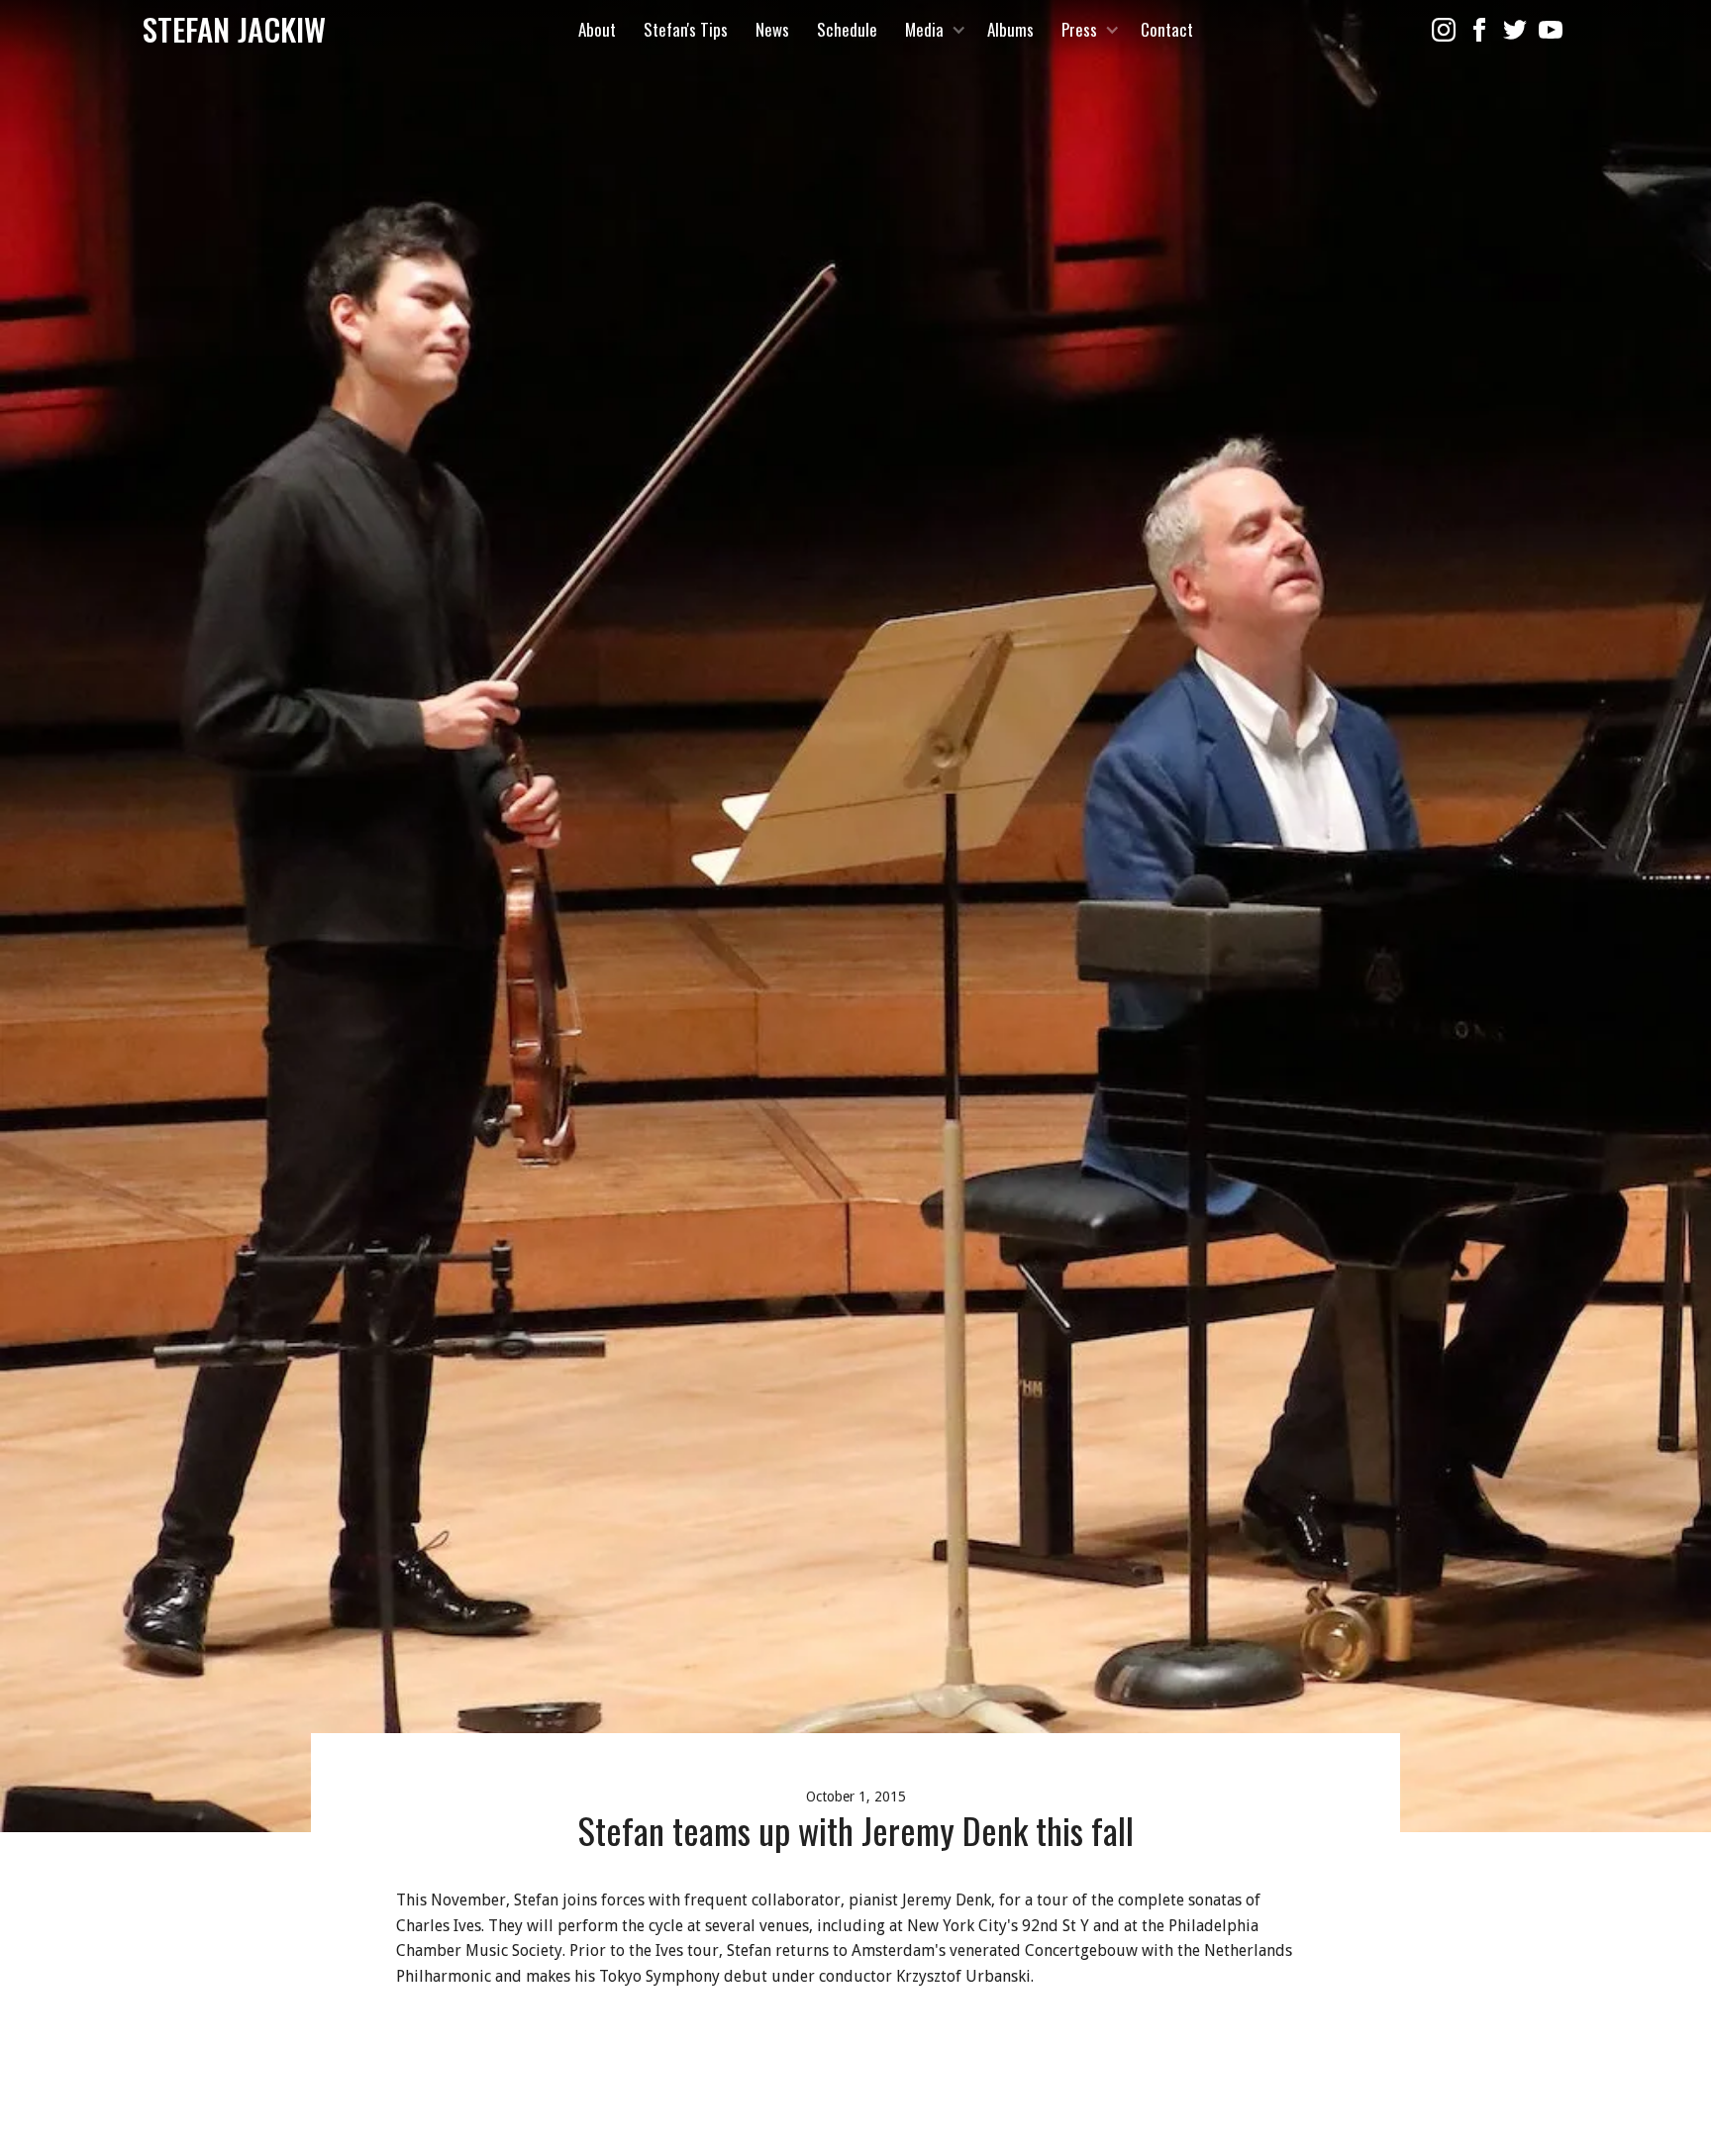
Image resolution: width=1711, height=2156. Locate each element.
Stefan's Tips (686, 29)
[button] (932, 30)
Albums (1010, 29)
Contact (1167, 29)
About (597, 29)
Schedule (847, 29)
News (772, 29)
